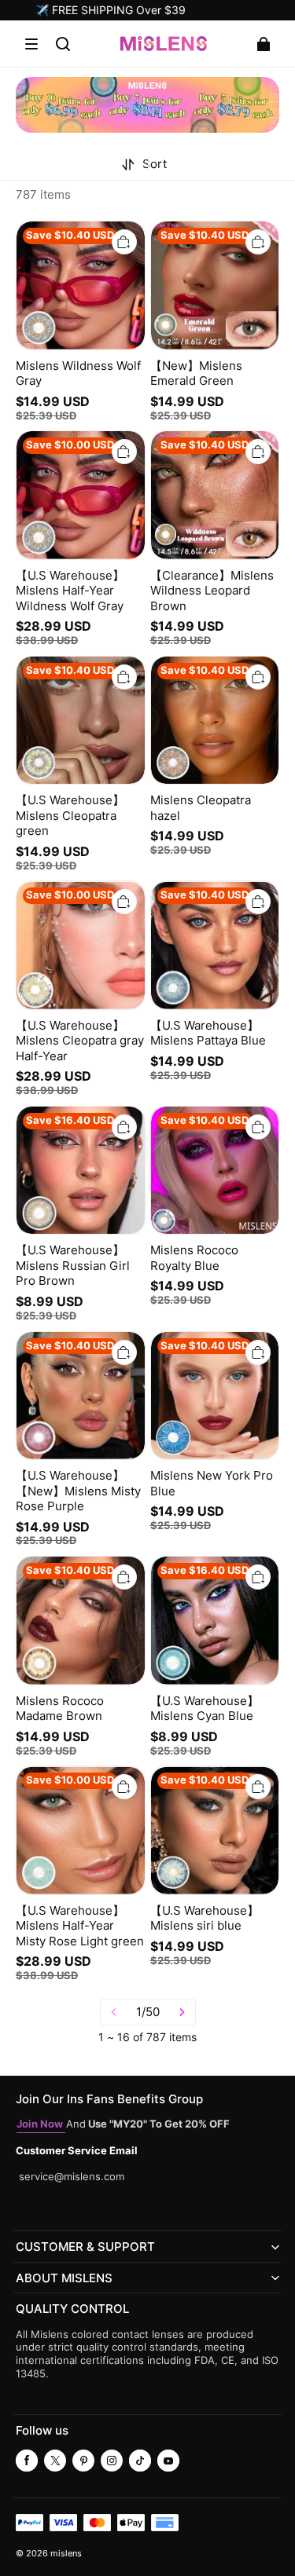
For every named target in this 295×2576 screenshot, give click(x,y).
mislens (66, 2554)
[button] (31, 44)
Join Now (41, 2124)
